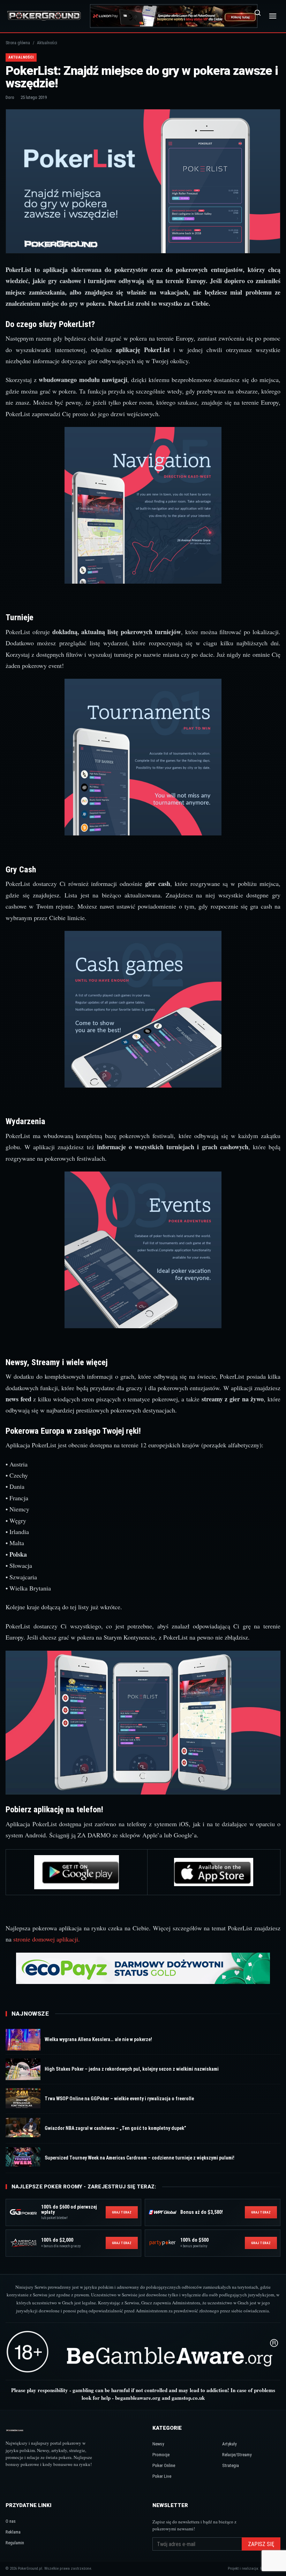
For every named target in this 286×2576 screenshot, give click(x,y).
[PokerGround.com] (44, 16)
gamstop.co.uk (188, 2398)
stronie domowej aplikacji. (47, 1939)
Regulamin (15, 2543)
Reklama (13, 2532)
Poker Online (164, 2465)
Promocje (161, 2455)
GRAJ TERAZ (122, 2212)
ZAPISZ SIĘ (261, 2544)
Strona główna (18, 43)
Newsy (158, 2444)
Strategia (231, 2465)
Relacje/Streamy (237, 2455)
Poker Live (162, 2476)
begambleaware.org (138, 2398)
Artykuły (229, 2444)
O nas (11, 2521)
